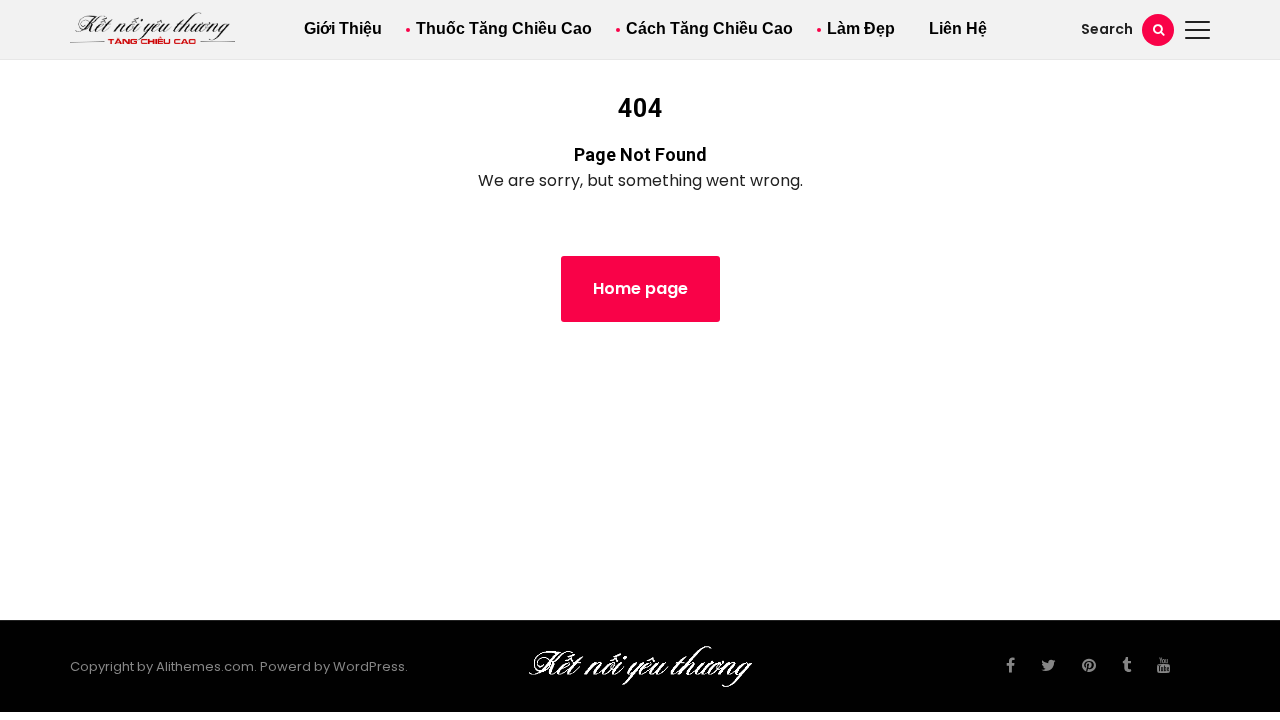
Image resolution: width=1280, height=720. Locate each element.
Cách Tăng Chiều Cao (709, 28)
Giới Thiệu (343, 28)
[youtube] (1164, 666)
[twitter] (1048, 666)
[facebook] (1010, 666)
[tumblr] (1126, 666)
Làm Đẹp (861, 28)
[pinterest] (1089, 666)
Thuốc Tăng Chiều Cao (504, 28)
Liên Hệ (958, 28)
